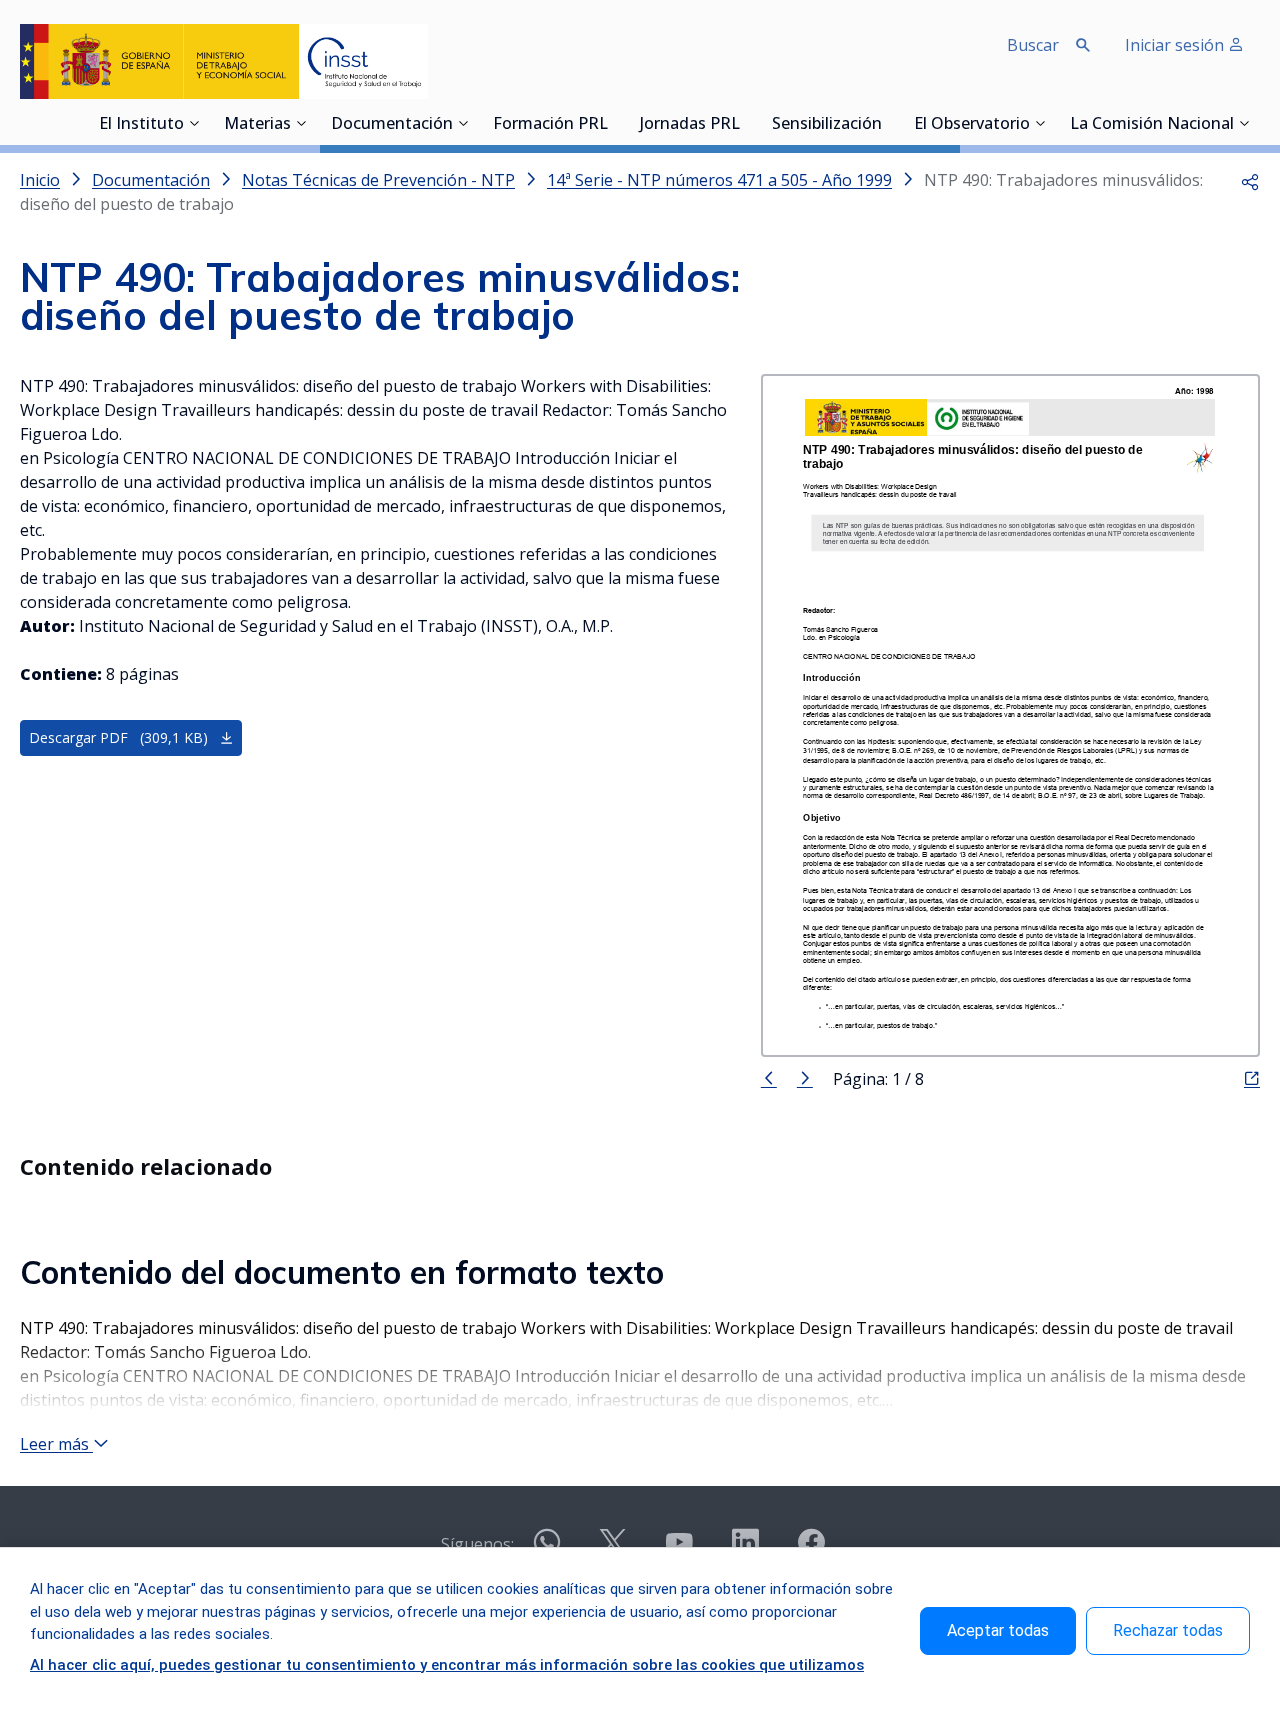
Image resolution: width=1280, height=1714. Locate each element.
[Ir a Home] (224, 61)
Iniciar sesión (1176, 45)
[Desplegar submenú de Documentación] (463, 123)
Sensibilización (827, 125)
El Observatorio (972, 125)
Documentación (392, 125)
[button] (1250, 180)
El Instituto (141, 125)
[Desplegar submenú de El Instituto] (194, 123)
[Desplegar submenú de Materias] (301, 123)
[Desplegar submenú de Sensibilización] (888, 123)
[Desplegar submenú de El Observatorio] (1040, 123)
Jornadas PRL (690, 125)
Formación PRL (550, 125)
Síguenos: (477, 1544)
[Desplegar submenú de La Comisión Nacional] (1244, 123)
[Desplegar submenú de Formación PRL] (614, 123)
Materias (257, 125)
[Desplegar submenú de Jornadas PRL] (746, 123)
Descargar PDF (118, 737)
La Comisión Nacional (1152, 125)
